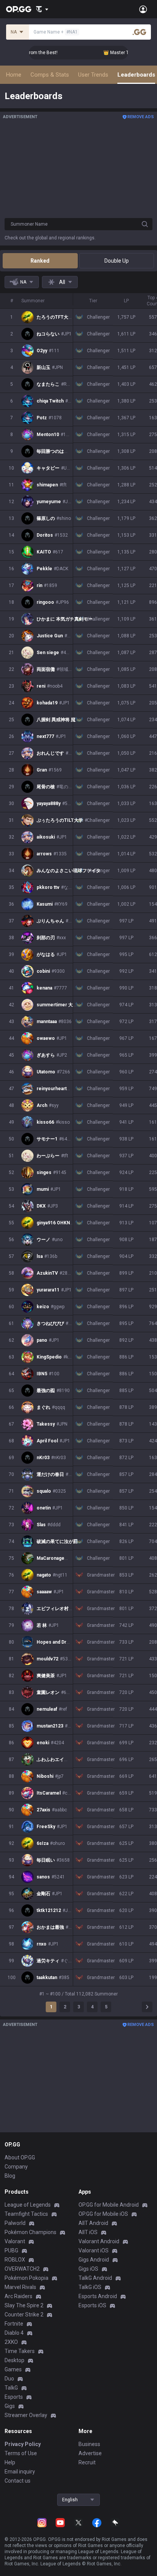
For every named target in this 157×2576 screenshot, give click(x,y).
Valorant (15, 2241)
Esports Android (98, 2296)
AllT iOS (88, 2232)
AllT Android (93, 2223)
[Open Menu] (143, 9)
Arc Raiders (18, 2296)
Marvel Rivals (20, 2287)
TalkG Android (95, 2278)
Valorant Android (99, 2241)
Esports (14, 2397)
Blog (10, 2176)
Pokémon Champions (30, 2232)
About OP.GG (20, 2157)
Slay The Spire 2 (24, 2305)
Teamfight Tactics (26, 2214)
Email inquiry (20, 2472)
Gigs (10, 2406)
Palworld (15, 2223)
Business (89, 2444)
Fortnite (14, 2324)
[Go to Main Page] (19, 9)
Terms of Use (21, 2453)
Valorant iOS (94, 2250)
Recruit (87, 2462)
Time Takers (20, 2351)
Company (16, 2167)
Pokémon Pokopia (26, 2278)
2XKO (11, 2342)
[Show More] (42, 9)
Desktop (14, 2360)
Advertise (90, 2453)
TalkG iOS (90, 2287)
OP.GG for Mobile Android (109, 2205)
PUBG (11, 2250)
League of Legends (28, 2205)
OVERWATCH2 (22, 2269)
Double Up (117, 261)
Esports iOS (92, 2305)
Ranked (40, 261)
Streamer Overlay (26, 2415)
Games (13, 2369)
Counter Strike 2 (24, 2315)
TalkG (11, 2388)
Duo (9, 2379)
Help (10, 2462)
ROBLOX (15, 2260)
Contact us (18, 2481)
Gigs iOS (88, 2269)
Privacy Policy (23, 2444)
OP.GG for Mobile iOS (103, 2214)
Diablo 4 (14, 2333)
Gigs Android (94, 2260)
